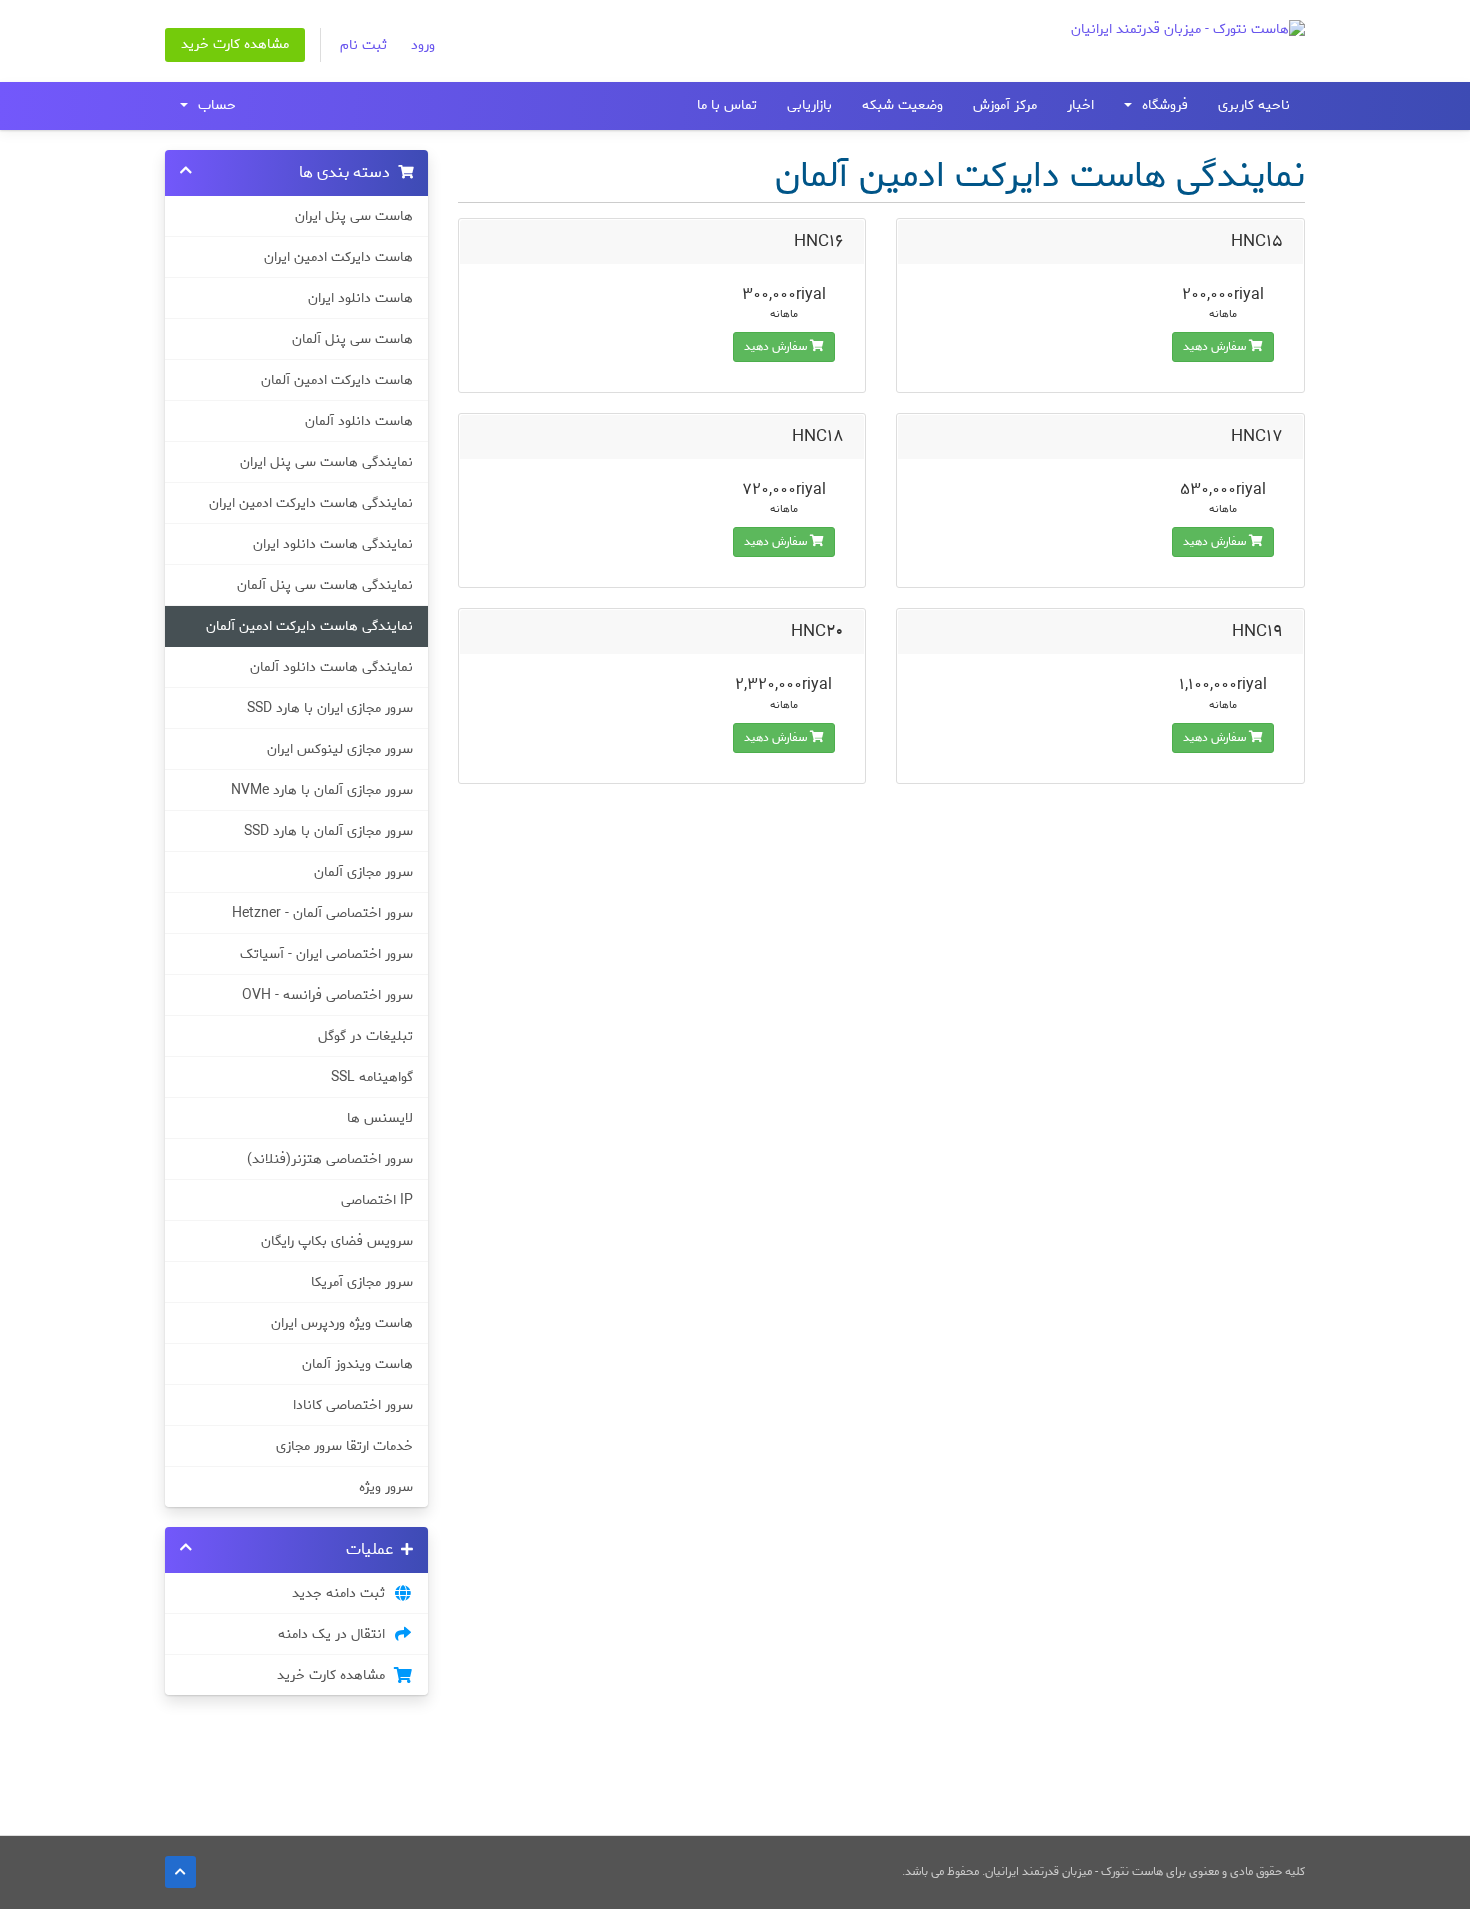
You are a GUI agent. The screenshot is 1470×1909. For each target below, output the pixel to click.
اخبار (1080, 105)
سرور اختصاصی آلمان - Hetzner (322, 913)
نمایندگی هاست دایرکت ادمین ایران (311, 503)
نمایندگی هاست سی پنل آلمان (325, 585)
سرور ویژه (386, 1487)
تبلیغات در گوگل (365, 1036)
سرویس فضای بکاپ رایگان (337, 1241)
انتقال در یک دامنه (335, 1634)
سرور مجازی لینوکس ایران (340, 749)
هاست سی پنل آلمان (352, 339)
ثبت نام (363, 45)
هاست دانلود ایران (360, 298)
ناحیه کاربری (1254, 105)
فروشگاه (1161, 105)
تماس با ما (727, 105)
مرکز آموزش (1005, 105)
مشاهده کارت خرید (235, 44)
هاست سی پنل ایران (354, 216)
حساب (213, 105)
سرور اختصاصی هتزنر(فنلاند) (330, 1159)
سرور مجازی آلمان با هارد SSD (328, 831)
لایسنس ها (380, 1118)
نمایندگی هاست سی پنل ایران (326, 462)
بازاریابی (809, 105)
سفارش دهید (1216, 346)
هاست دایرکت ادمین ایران (338, 257)
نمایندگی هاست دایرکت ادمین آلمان (309, 626)
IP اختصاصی (377, 1200)
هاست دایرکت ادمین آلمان (337, 380)
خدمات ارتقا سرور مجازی (344, 1446)
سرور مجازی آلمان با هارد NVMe (322, 790)
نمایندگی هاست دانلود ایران (333, 544)
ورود (423, 45)
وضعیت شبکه (902, 105)
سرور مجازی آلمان (363, 872)
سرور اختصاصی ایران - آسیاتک (326, 954)
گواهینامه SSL (372, 1077)
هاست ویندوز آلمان (357, 1364)
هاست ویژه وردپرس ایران (342, 1323)
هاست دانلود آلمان (359, 421)
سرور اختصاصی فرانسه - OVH (327, 995)
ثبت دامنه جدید (342, 1593)
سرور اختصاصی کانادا (353, 1405)
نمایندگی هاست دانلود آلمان (331, 667)
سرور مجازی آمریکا (362, 1282)
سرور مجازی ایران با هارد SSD (330, 708)
